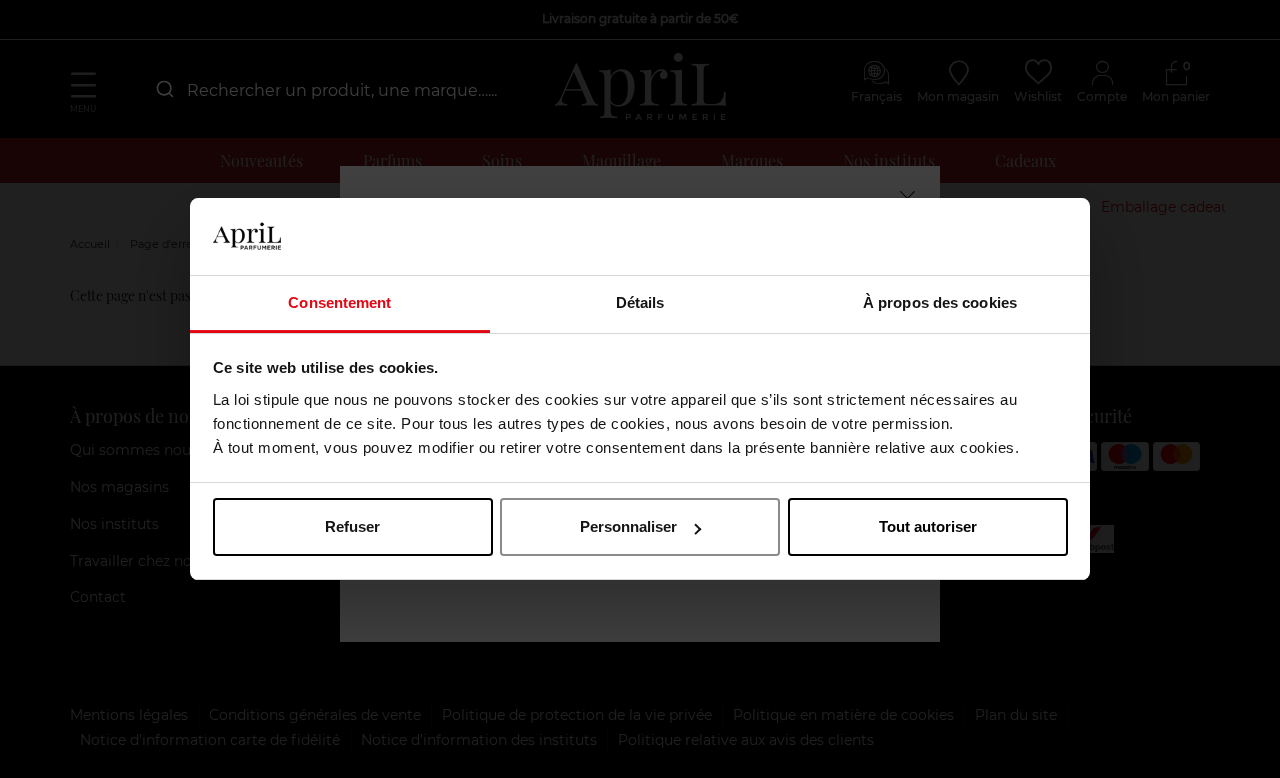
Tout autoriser (928, 526)
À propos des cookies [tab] (940, 302)
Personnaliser (628, 526)
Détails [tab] (640, 302)
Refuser (352, 526)
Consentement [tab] (339, 302)
